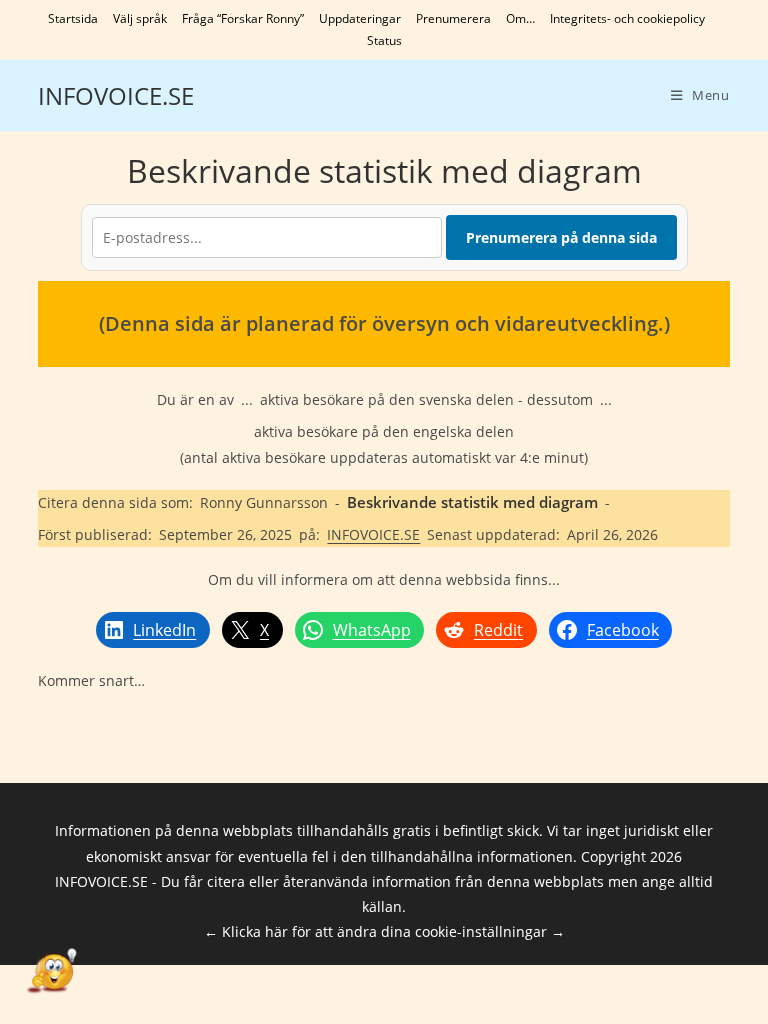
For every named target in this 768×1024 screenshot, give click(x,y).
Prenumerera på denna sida (561, 237)
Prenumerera (453, 18)
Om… (520, 18)
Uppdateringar (360, 18)
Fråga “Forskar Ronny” (243, 18)
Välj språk (140, 18)
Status (384, 40)
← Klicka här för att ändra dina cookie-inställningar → (384, 931)
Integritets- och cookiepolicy (627, 18)
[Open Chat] (52, 972)
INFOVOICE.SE (116, 95)
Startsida (73, 18)
